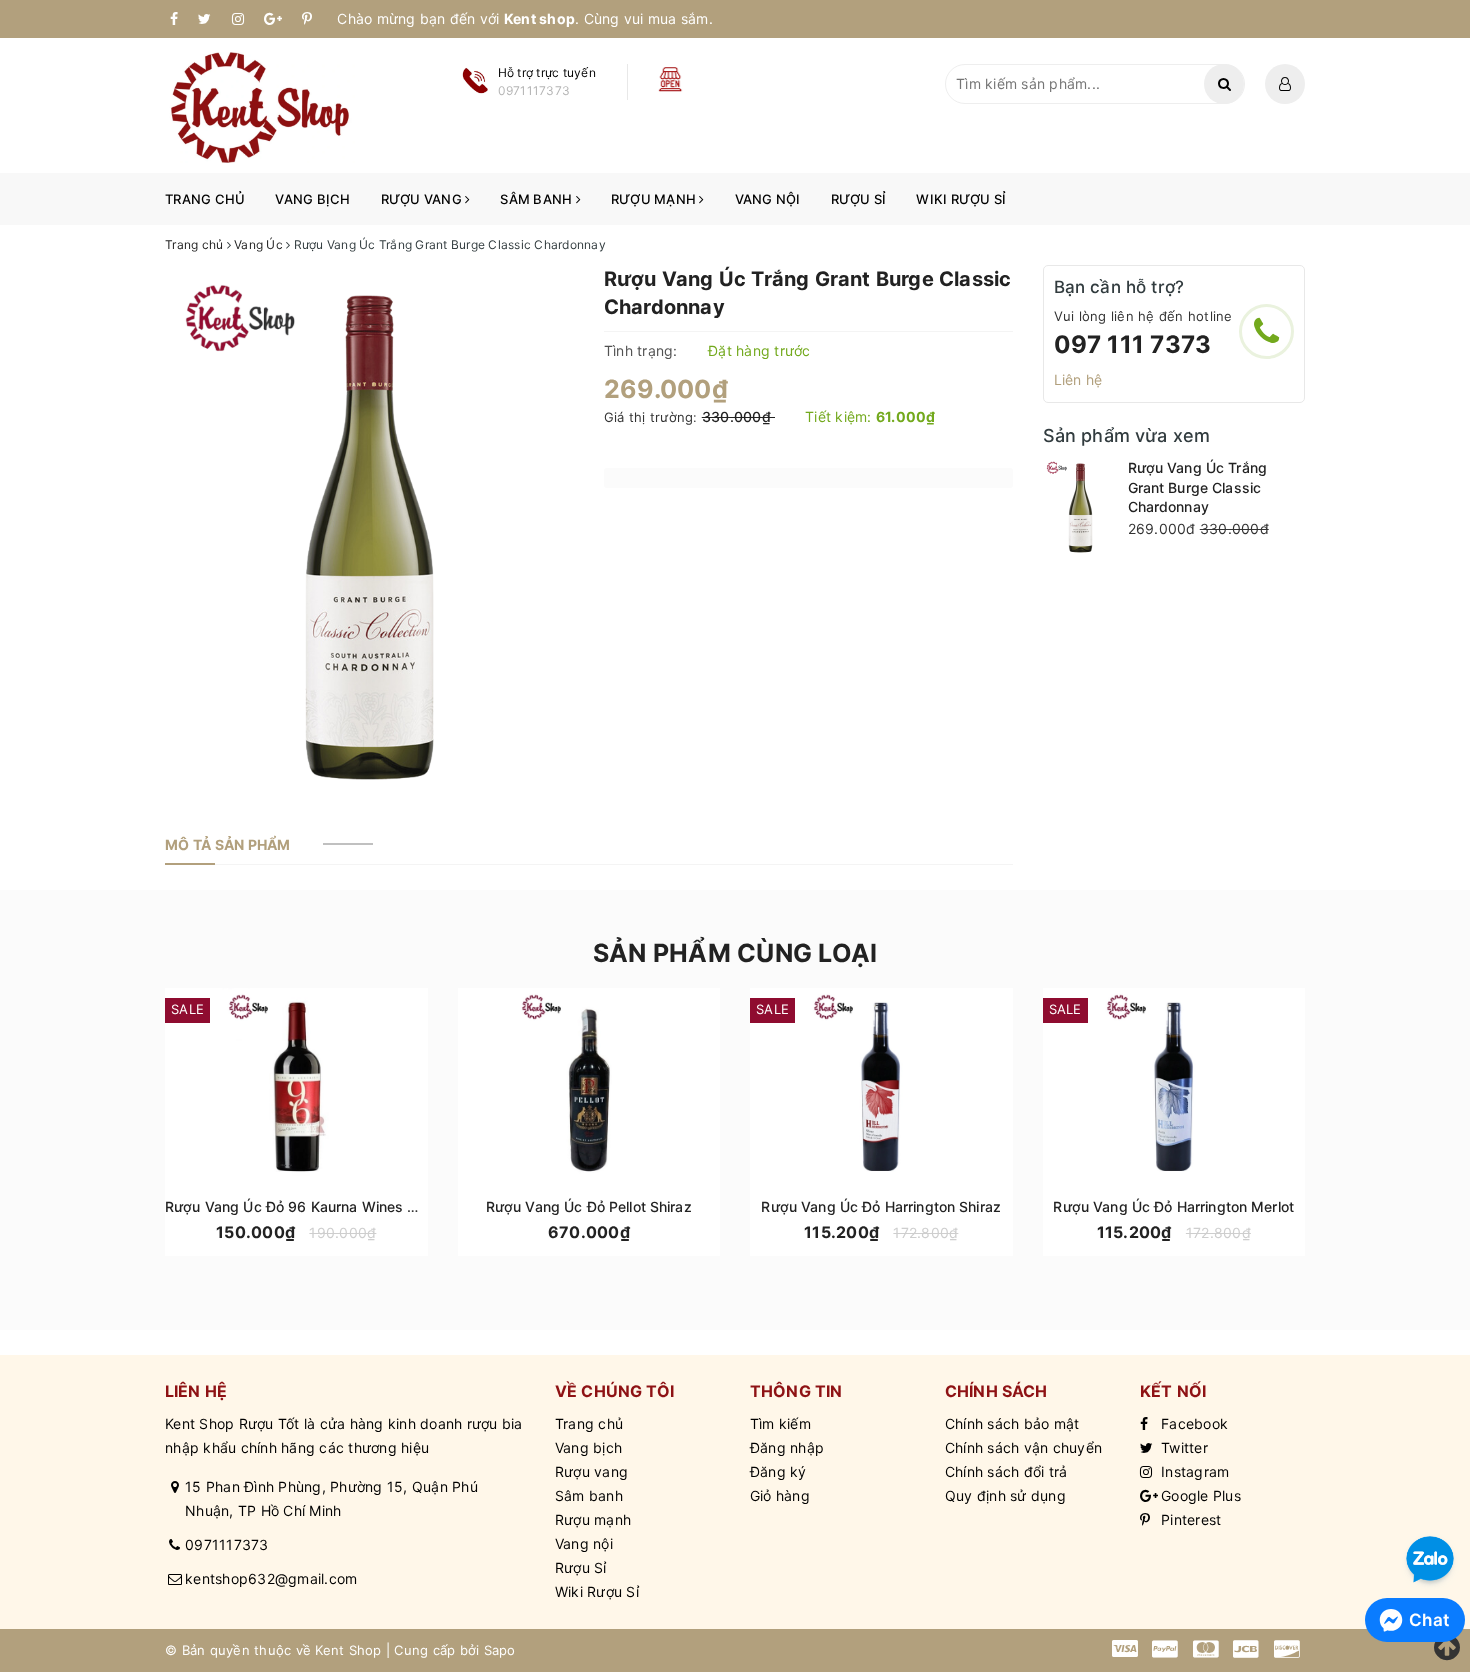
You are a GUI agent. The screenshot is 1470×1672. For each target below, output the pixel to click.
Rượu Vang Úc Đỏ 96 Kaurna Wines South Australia (337, 1206)
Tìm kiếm (780, 1423)
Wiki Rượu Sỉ (961, 199)
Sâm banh (537, 199)
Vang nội (768, 199)
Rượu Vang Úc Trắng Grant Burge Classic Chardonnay (1198, 487)
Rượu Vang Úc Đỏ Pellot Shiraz (589, 1206)
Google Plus (1199, 1495)
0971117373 (227, 1544)
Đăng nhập (787, 1447)
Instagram (1193, 1471)
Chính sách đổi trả (1006, 1471)
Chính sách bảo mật (1012, 1423)
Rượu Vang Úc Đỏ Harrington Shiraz (881, 1206)
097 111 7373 (1133, 344)
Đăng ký (778, 1471)
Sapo (500, 1650)
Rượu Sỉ (859, 199)
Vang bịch (312, 199)
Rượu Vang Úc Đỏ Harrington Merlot (1173, 1206)
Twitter (1182, 1447)
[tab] (228, 845)
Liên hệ (1078, 379)
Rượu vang (423, 199)
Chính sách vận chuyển (1023, 1447)
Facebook (1192, 1423)
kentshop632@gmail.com (271, 1578)
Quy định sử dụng (1005, 1495)
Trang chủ (205, 199)
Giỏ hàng (780, 1495)
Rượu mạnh (655, 199)
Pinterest (1189, 1519)
